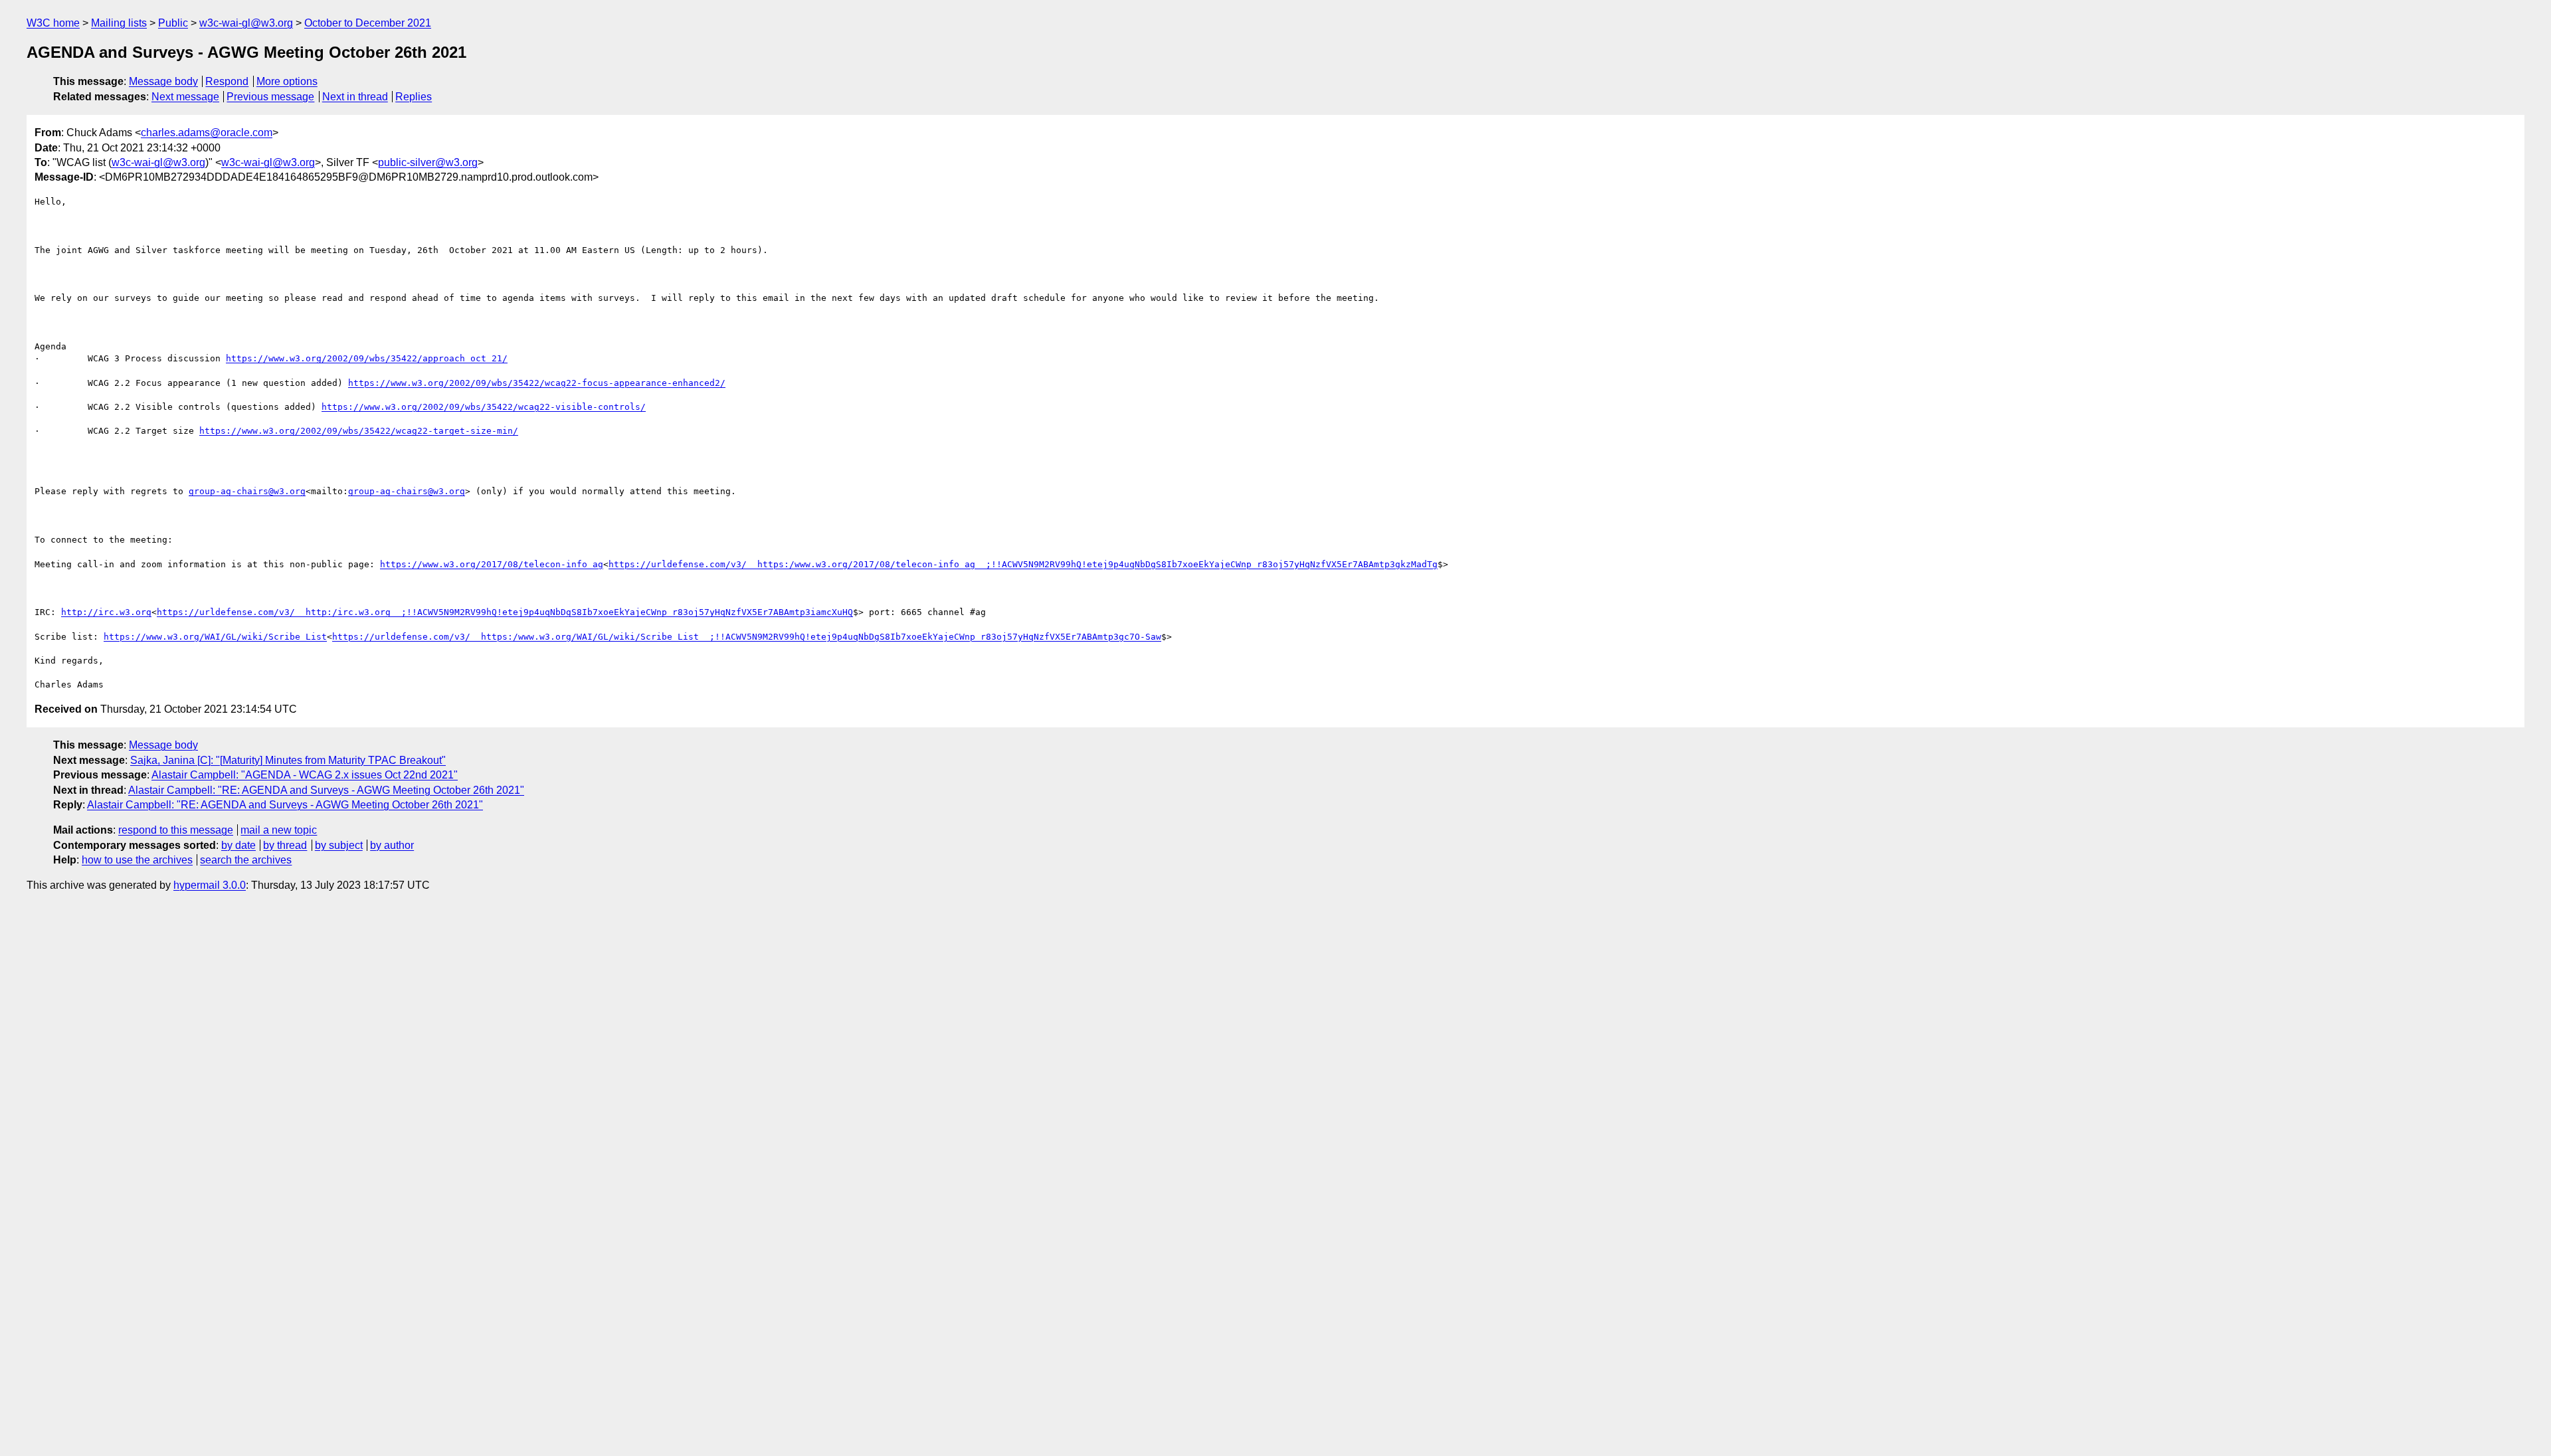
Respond (227, 81)
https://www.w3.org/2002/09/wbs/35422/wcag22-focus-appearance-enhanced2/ (537, 383)
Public (173, 23)
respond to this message (176, 830)
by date (238, 845)
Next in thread (355, 97)
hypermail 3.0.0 (210, 885)
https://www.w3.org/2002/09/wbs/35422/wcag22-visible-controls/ (484, 407)
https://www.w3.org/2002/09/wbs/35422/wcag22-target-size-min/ (359, 431)
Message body (163, 81)
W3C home (53, 23)
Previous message (270, 97)
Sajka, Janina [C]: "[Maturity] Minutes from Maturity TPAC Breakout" (288, 760)
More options (287, 81)
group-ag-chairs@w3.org (247, 491)
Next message (185, 97)
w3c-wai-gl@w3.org (246, 23)
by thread (285, 845)
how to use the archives (137, 860)
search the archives (246, 860)
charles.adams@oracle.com (207, 133)
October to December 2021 (368, 23)
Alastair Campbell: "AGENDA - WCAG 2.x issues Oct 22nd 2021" (305, 775)
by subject (339, 845)
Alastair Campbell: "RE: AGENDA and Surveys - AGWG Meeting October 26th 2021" (326, 790)
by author (392, 845)
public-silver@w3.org (428, 162)
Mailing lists (119, 23)
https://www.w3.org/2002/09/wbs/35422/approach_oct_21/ (367, 358)
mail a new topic (279, 830)
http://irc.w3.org (106, 612)
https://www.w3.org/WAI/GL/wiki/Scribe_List (215, 637)
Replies (414, 97)
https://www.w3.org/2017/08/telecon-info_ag (492, 564)
